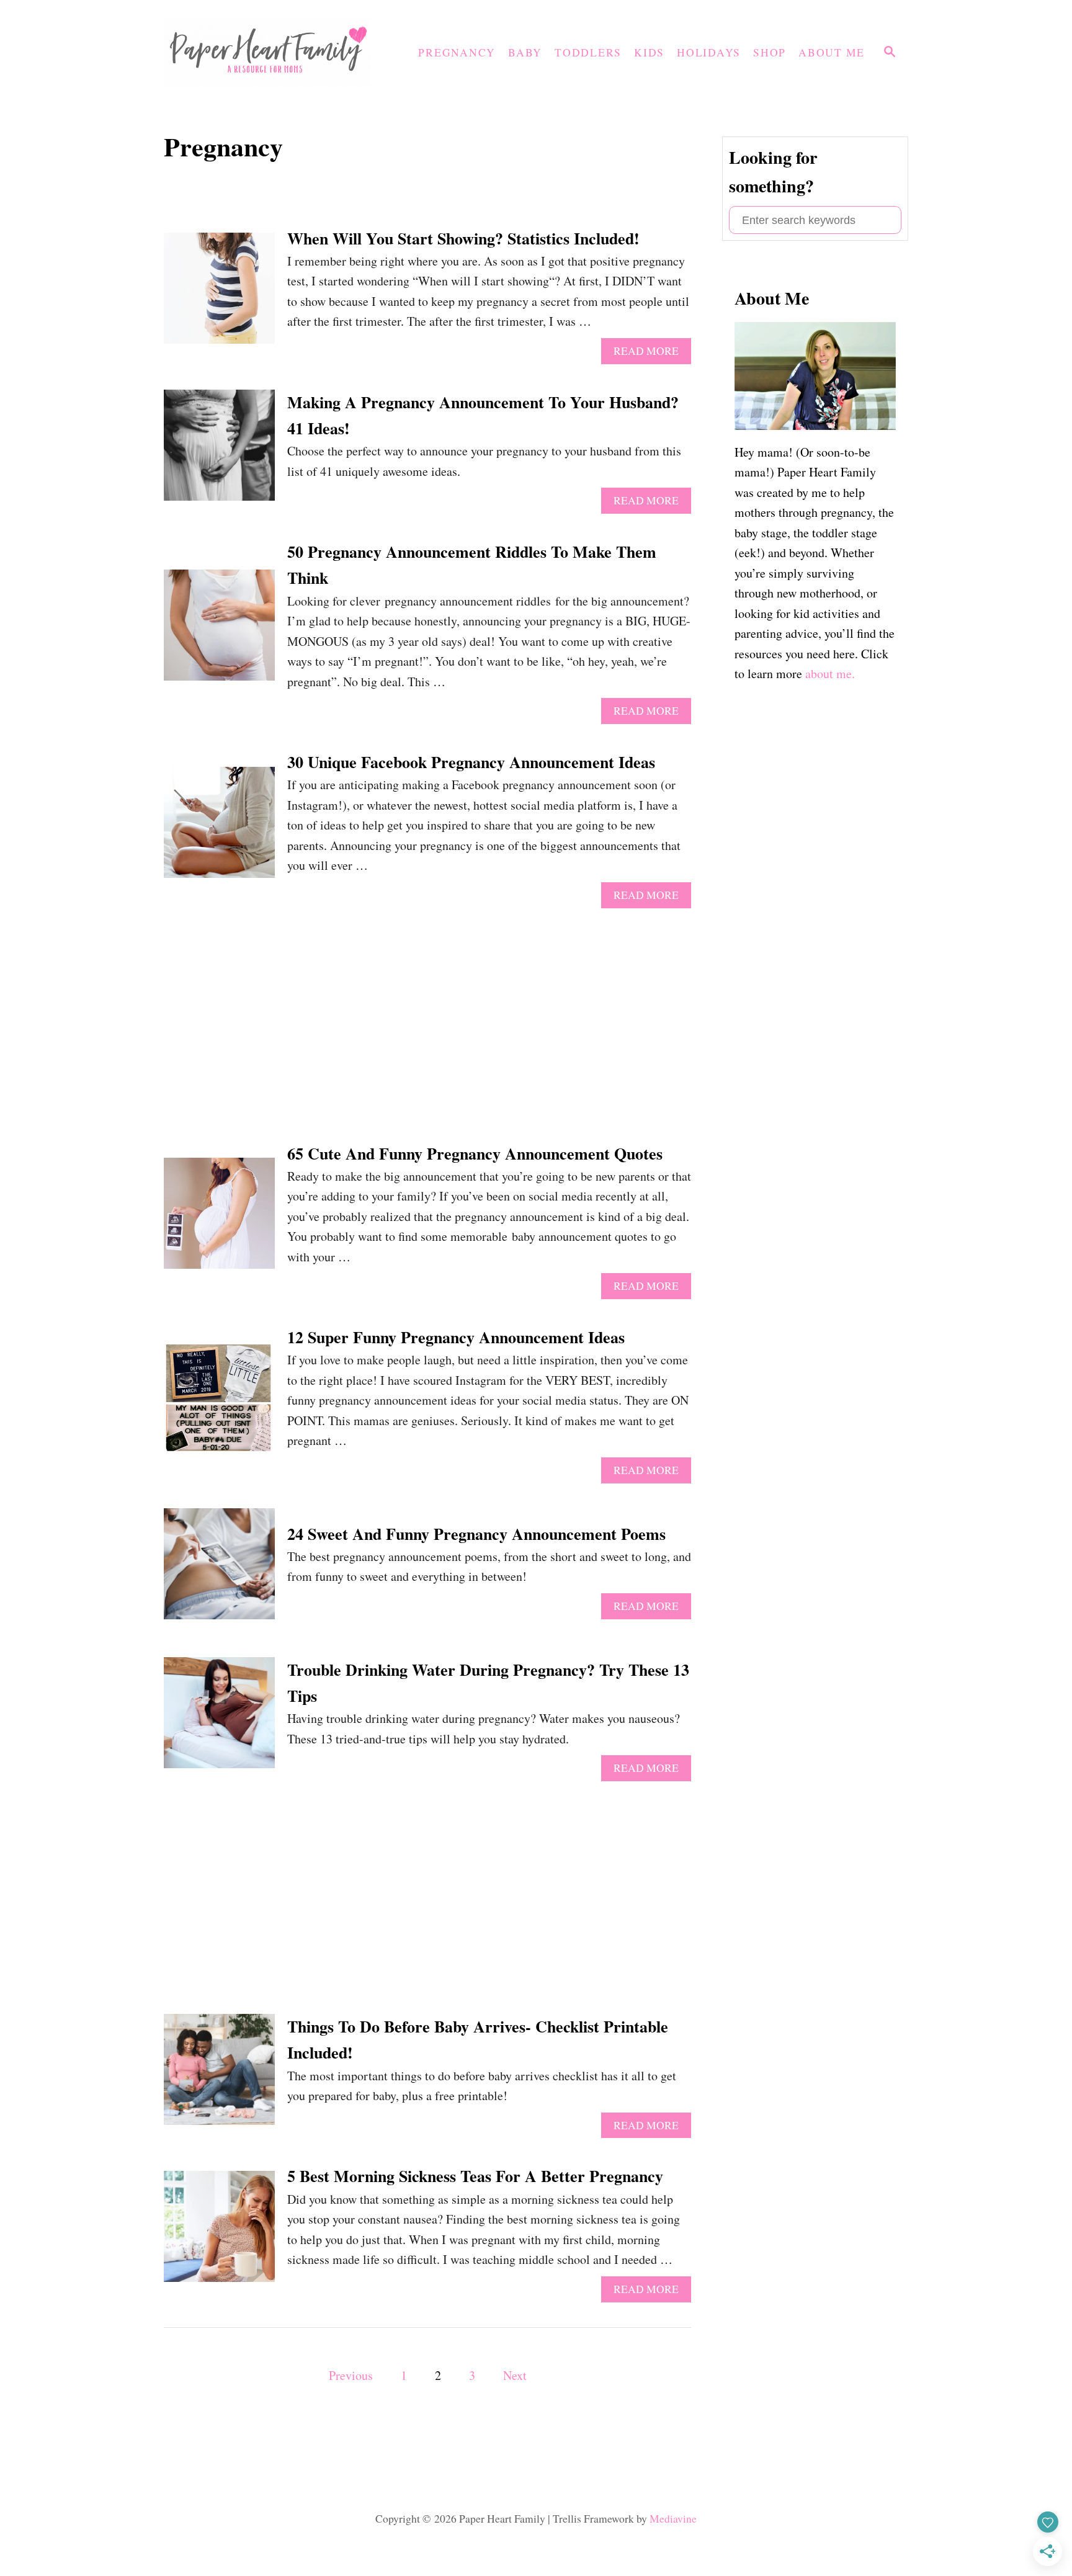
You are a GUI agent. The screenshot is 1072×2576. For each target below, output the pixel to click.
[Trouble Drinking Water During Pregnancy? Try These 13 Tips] (219, 1719)
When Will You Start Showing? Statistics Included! (463, 238)
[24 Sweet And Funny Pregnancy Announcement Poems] (219, 1570)
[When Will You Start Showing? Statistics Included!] (219, 294)
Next (515, 2375)
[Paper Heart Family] (272, 53)
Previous (351, 2375)
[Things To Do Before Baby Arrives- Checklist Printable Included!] (219, 2076)
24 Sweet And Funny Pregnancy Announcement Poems (476, 1534)
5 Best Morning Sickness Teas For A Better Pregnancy (475, 2176)
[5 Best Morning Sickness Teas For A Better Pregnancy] (219, 2233)
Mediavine (673, 2519)
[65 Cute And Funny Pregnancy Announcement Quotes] (219, 1219)
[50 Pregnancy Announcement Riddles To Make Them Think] (219, 631)
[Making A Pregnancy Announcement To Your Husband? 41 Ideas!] (219, 451)
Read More (652, 354)
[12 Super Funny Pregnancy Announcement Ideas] (219, 1404)
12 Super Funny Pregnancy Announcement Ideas (456, 1337)
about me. (830, 673)
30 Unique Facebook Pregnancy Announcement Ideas (471, 762)
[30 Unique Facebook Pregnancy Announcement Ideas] (219, 829)
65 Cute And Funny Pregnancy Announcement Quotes (475, 1153)
